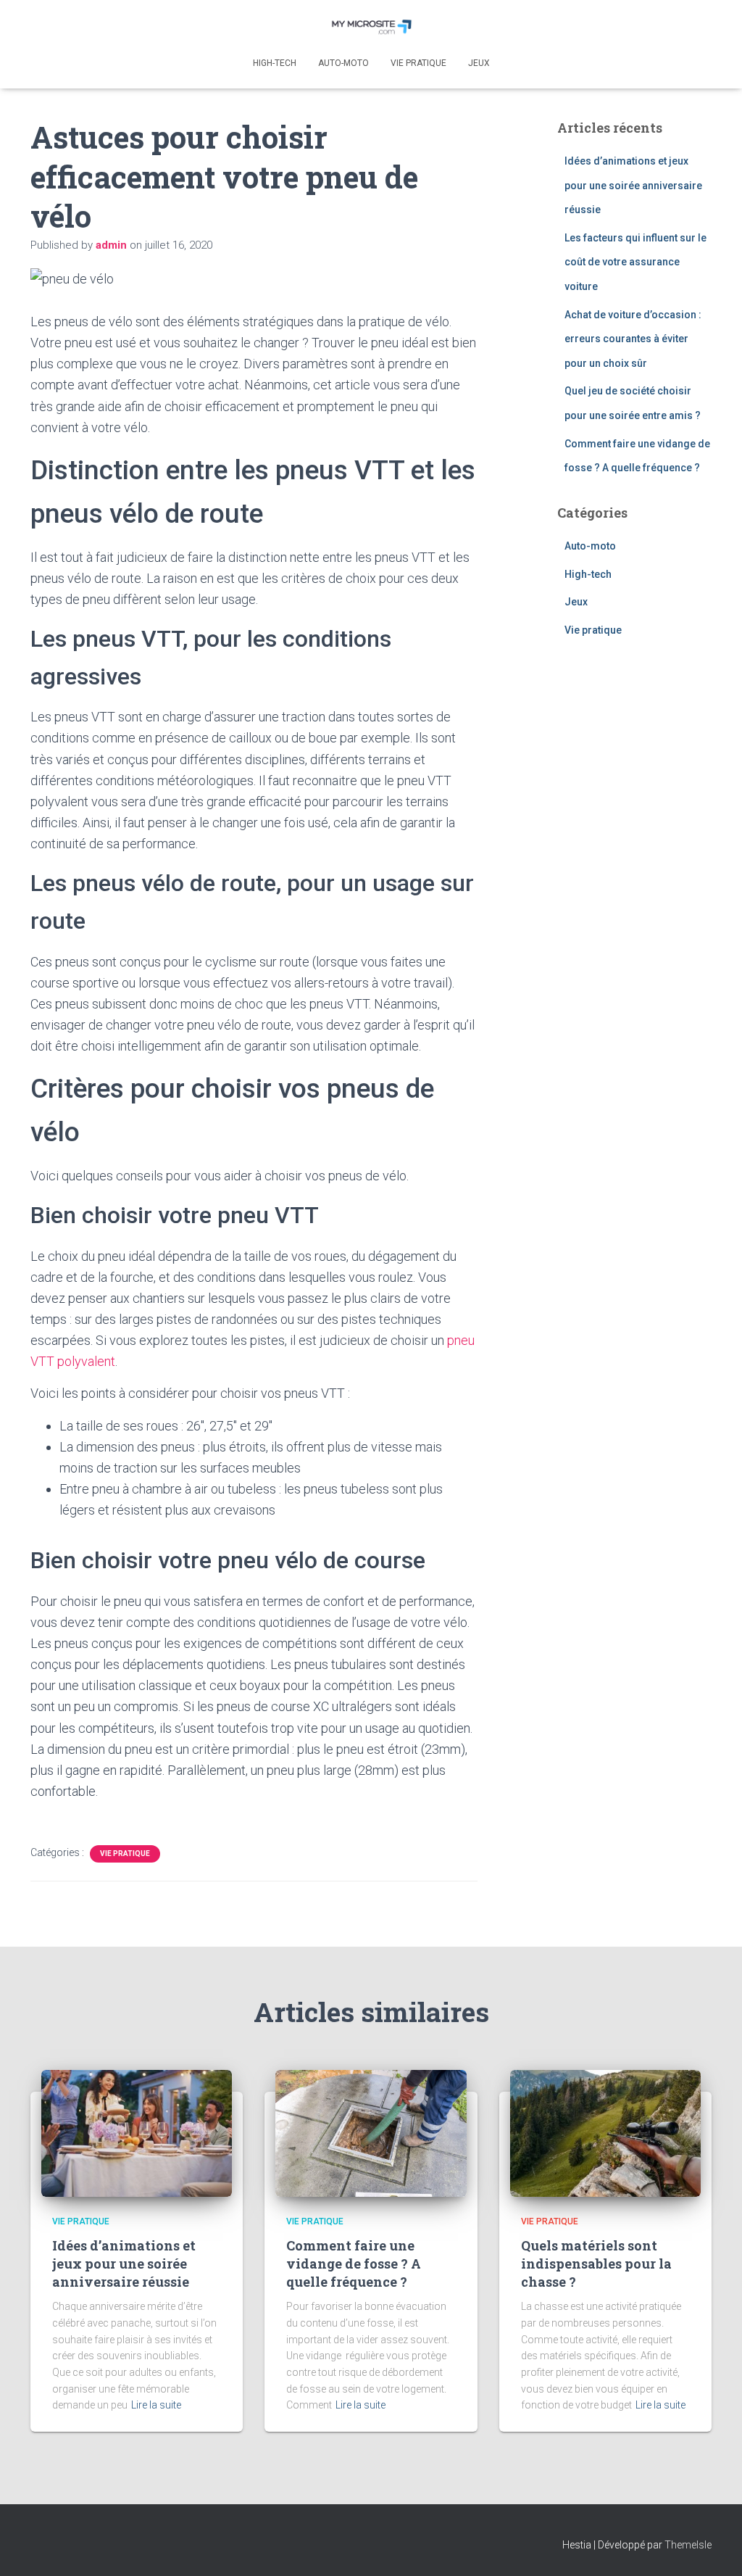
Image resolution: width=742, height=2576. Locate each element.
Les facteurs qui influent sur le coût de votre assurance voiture (635, 262)
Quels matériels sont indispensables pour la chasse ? (596, 2264)
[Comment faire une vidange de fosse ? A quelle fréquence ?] (371, 2132)
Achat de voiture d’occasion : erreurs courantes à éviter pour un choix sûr (633, 339)
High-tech (275, 63)
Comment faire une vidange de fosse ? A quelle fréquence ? (354, 2264)
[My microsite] (371, 25)
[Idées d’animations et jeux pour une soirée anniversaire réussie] (137, 2132)
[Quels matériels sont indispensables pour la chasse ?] (605, 2132)
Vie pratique (418, 63)
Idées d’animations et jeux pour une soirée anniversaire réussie (633, 185)
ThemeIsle (688, 2545)
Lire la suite (156, 2405)
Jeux (479, 63)
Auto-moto (343, 63)
